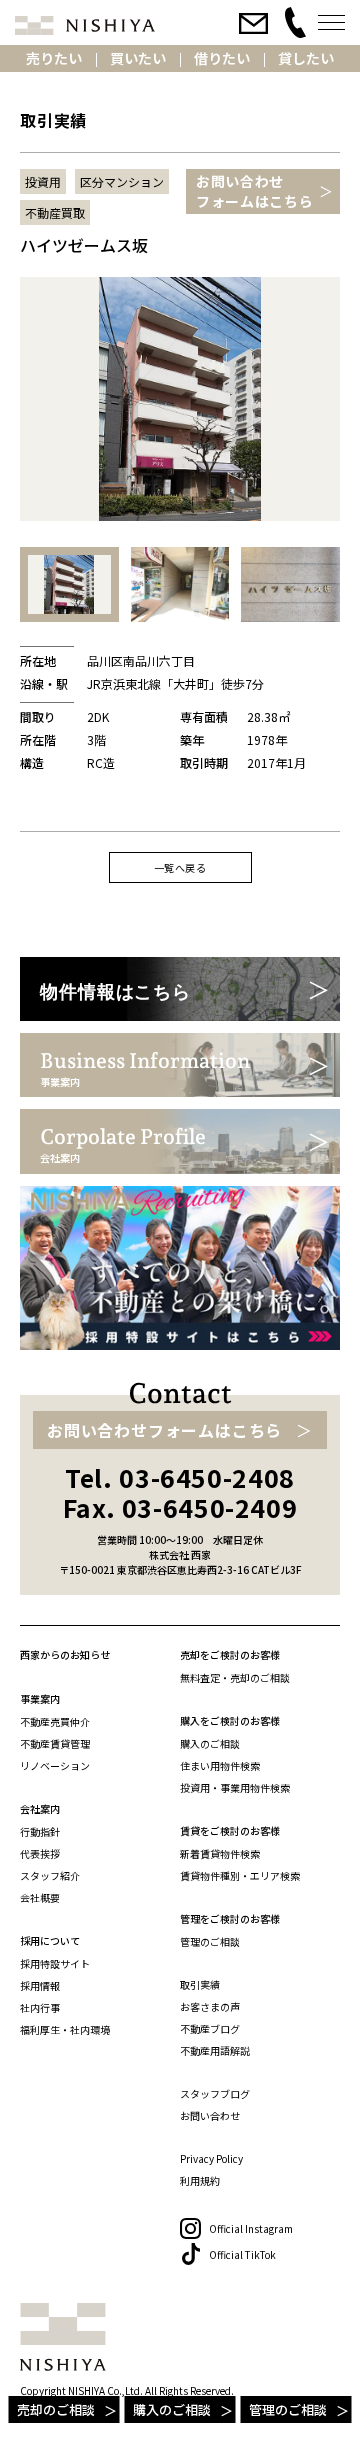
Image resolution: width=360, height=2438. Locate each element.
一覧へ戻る (180, 867)
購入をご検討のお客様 (230, 1720)
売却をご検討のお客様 (230, 1654)
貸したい (306, 58)
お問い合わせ (210, 2115)
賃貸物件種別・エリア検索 (240, 1875)
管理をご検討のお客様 (230, 1918)
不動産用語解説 (215, 2050)
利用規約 (200, 2180)
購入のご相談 (172, 2409)
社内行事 (40, 2007)
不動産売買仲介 (55, 1721)
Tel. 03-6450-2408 (180, 1477)
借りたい (222, 58)
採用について (50, 1940)
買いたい (138, 58)
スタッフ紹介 (50, 1875)
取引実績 (200, 1984)
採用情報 (40, 1985)
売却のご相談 (56, 2409)
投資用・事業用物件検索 (235, 1787)
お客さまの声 (210, 2006)
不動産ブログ (210, 2028)
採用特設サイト (55, 1963)
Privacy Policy (211, 2158)
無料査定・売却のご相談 (235, 1677)
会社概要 (40, 1897)
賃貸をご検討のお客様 (230, 1830)
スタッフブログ (215, 2093)
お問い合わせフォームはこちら (255, 191)
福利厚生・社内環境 (65, 2029)
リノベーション (55, 1765)
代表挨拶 (40, 1853)
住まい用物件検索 (220, 1765)
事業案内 (40, 1698)
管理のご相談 (288, 2409)
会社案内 (40, 1808)
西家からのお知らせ (65, 1654)
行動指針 (40, 1831)
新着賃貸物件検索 (220, 1853)
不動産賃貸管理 (55, 1743)
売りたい (54, 58)
